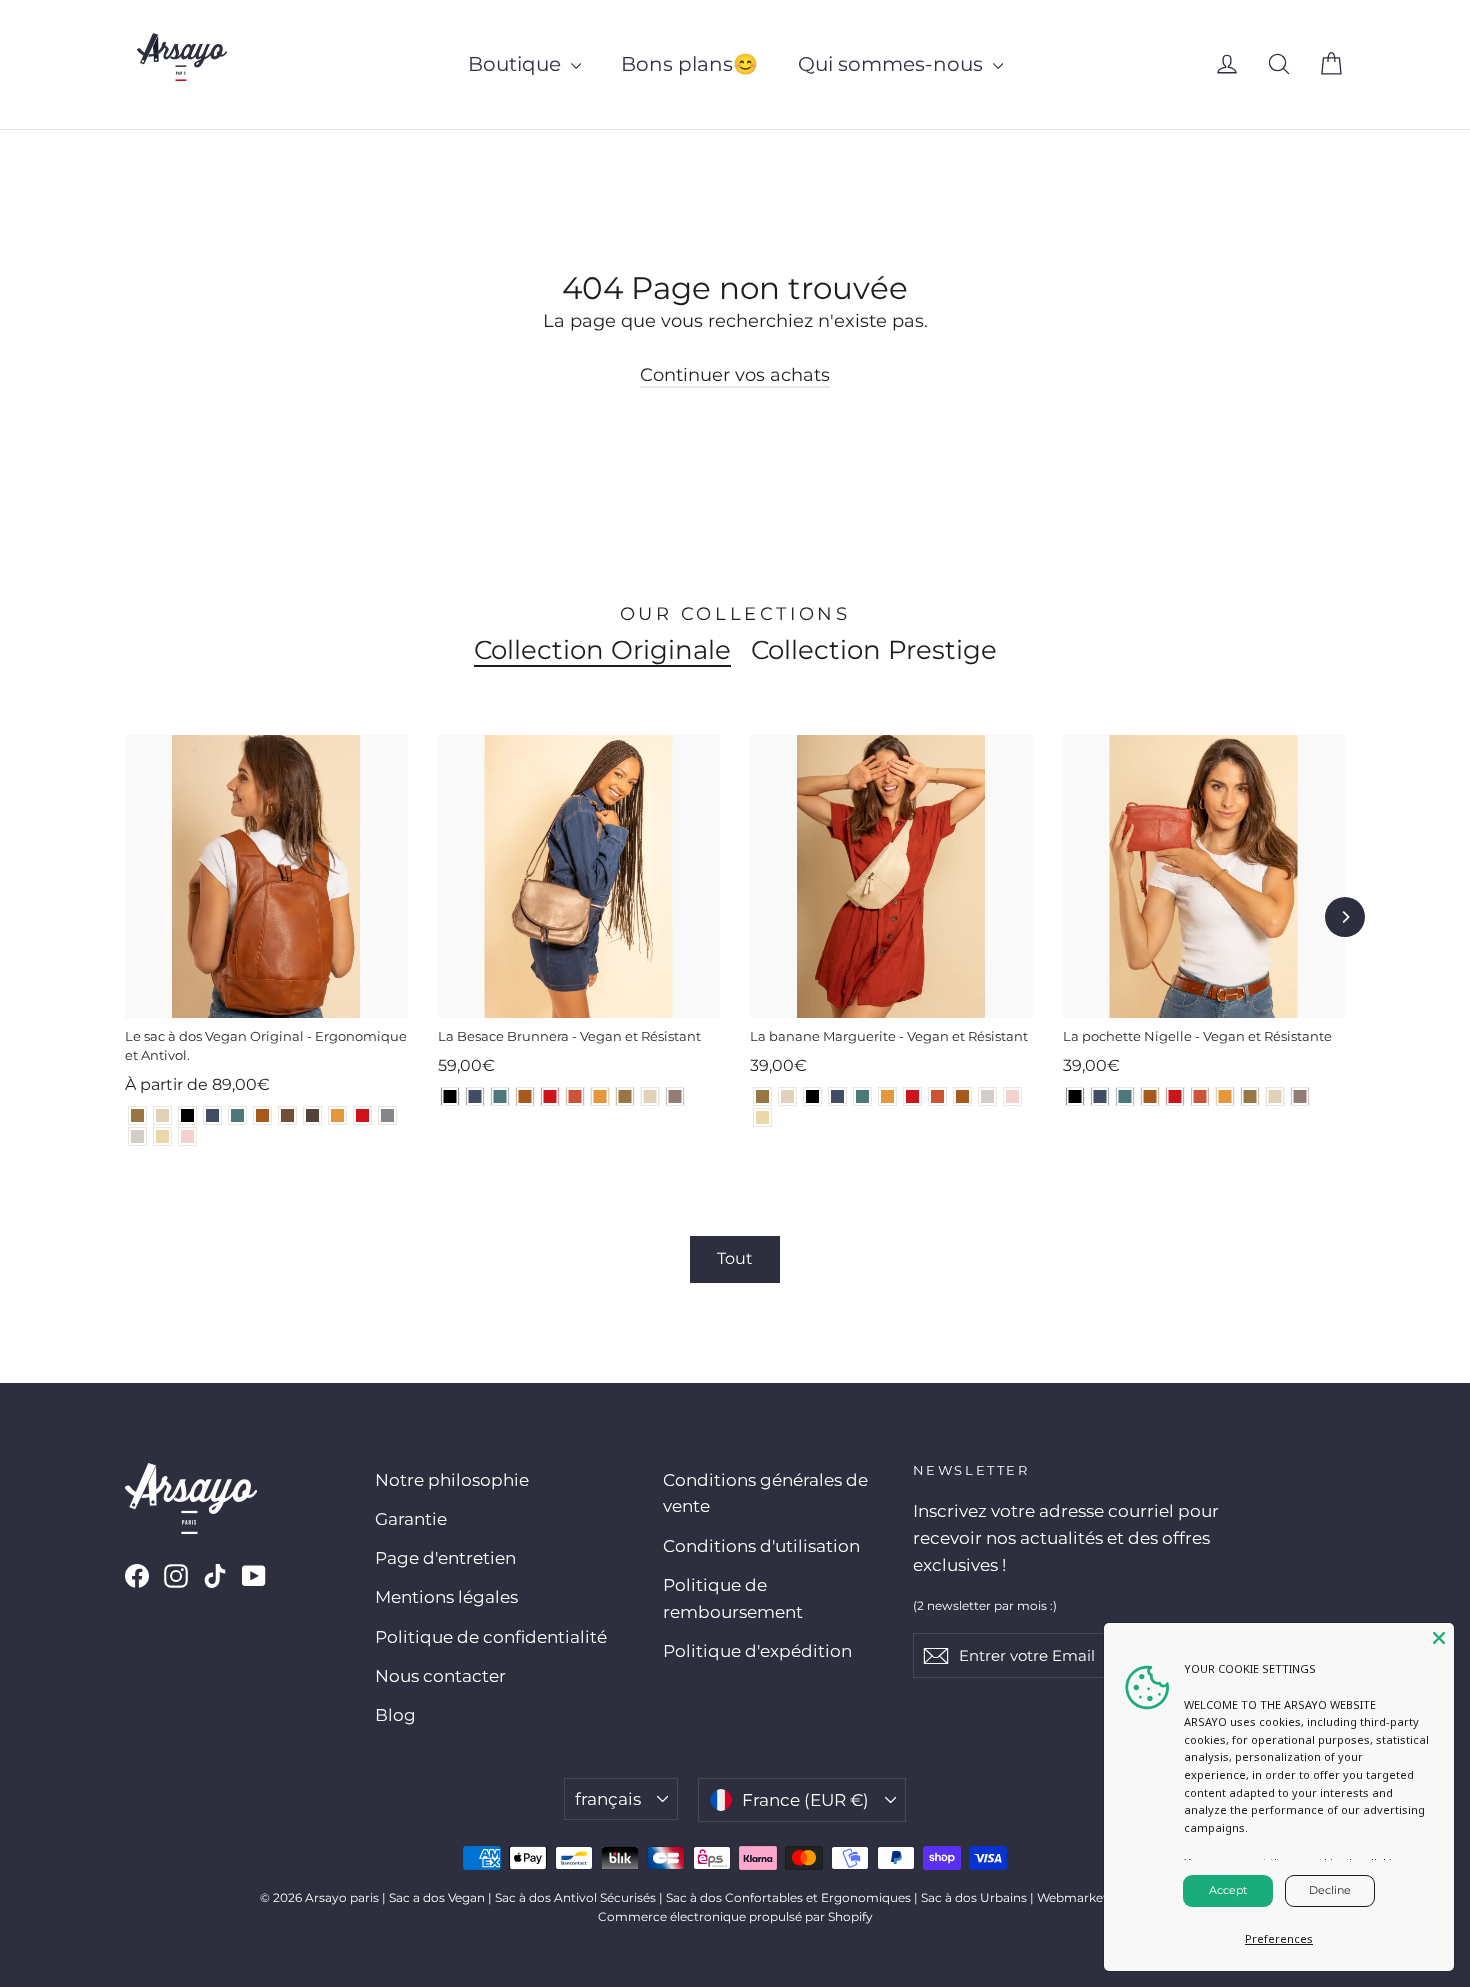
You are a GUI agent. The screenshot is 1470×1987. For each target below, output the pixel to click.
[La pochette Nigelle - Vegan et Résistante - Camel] (1150, 1096)
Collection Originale (602, 650)
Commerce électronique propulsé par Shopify (735, 1916)
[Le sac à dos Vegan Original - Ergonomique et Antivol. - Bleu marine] (212, 1115)
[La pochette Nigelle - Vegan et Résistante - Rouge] (1175, 1096)
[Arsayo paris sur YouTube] (254, 1574)
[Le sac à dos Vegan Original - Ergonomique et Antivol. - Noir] (187, 1115)
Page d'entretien (445, 1558)
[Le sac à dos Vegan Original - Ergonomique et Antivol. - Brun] (287, 1115)
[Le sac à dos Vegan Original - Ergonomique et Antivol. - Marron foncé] (312, 1115)
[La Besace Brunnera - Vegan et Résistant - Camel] (525, 1096)
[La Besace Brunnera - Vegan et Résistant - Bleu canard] (500, 1096)
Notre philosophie (452, 1480)
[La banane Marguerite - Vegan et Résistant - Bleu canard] (862, 1096)
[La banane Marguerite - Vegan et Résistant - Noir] (812, 1096)
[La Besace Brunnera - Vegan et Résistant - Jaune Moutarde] (600, 1096)
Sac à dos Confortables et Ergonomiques (788, 1897)
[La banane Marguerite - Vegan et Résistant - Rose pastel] (1012, 1096)
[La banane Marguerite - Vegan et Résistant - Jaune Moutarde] (887, 1096)
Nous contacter (440, 1676)
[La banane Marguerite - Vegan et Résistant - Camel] (962, 1096)
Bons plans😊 (689, 64)
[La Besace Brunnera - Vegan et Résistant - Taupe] (675, 1096)
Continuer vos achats (735, 375)
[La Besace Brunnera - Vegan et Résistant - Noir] (450, 1096)
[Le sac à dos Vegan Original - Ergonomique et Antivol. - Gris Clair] (137, 1136)
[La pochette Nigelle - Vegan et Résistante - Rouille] (1200, 1096)
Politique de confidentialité (491, 1637)
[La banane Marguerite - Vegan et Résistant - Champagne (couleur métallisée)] (787, 1096)
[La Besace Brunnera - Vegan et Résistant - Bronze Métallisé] (625, 1096)
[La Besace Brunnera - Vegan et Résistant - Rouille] (575, 1096)
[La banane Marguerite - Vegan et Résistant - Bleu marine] (837, 1096)
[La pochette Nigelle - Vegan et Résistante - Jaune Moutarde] (1225, 1096)
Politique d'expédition (757, 1651)
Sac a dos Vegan (437, 1897)
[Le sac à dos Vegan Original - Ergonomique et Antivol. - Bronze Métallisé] (137, 1115)
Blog (395, 1715)
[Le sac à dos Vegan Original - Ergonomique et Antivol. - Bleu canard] (237, 1115)
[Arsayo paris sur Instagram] (176, 1574)
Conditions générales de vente (765, 1493)
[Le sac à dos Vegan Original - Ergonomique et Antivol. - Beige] (162, 1136)
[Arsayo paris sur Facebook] (137, 1574)
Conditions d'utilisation (761, 1546)
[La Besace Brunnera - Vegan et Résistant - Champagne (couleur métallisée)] (650, 1096)
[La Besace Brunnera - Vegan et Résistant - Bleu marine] (475, 1096)
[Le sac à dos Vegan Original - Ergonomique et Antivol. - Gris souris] (387, 1115)
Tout (735, 1258)
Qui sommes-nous (893, 64)
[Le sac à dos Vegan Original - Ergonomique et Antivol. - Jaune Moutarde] (337, 1115)
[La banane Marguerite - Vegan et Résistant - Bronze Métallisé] (762, 1096)
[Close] (1439, 1638)
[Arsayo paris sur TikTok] (215, 1574)
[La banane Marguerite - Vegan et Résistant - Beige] (762, 1117)
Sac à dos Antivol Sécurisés (575, 1897)
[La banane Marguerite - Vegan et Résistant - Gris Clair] (987, 1096)
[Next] (1345, 917)
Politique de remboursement (733, 1598)
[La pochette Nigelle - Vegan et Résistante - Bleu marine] (1100, 1096)
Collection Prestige (874, 650)
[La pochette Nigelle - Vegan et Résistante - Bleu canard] (1125, 1096)
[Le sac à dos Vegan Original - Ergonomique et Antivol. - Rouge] (362, 1115)
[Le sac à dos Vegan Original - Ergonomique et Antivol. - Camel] (262, 1115)
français (608, 1799)
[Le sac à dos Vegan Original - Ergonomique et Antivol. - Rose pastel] (187, 1136)
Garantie (411, 1519)
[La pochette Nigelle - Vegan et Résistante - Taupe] (1300, 1096)
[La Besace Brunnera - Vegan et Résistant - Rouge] (550, 1096)
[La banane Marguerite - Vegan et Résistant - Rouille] (937, 1096)
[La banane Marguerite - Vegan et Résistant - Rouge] (912, 1096)
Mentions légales (446, 1597)
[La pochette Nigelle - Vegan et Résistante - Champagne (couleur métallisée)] (1275, 1096)
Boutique (517, 64)
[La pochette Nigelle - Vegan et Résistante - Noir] (1075, 1096)
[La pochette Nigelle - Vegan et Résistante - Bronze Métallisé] (1250, 1096)
